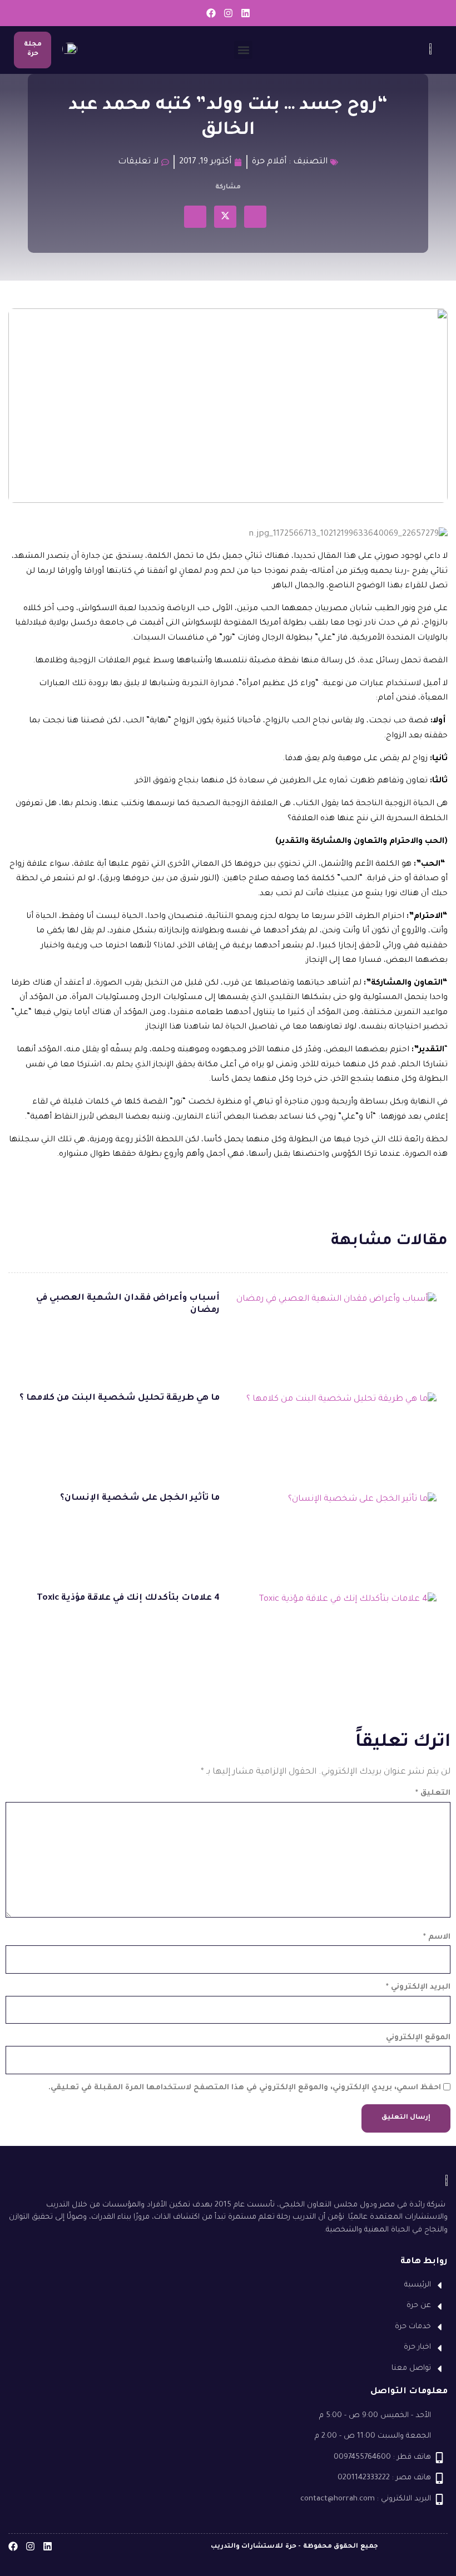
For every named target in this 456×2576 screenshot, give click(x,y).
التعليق (433, 1793)
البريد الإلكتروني (418, 1987)
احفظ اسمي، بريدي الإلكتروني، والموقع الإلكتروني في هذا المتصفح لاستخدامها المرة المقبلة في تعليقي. (245, 2088)
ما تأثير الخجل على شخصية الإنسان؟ (140, 1498)
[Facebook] (211, 13)
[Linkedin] (246, 13)
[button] (243, 50)
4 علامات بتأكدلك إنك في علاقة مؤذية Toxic (128, 1598)
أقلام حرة (269, 162)
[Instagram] (228, 13)
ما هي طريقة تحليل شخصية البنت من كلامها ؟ (120, 1398)
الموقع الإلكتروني (418, 2038)
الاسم (437, 1937)
